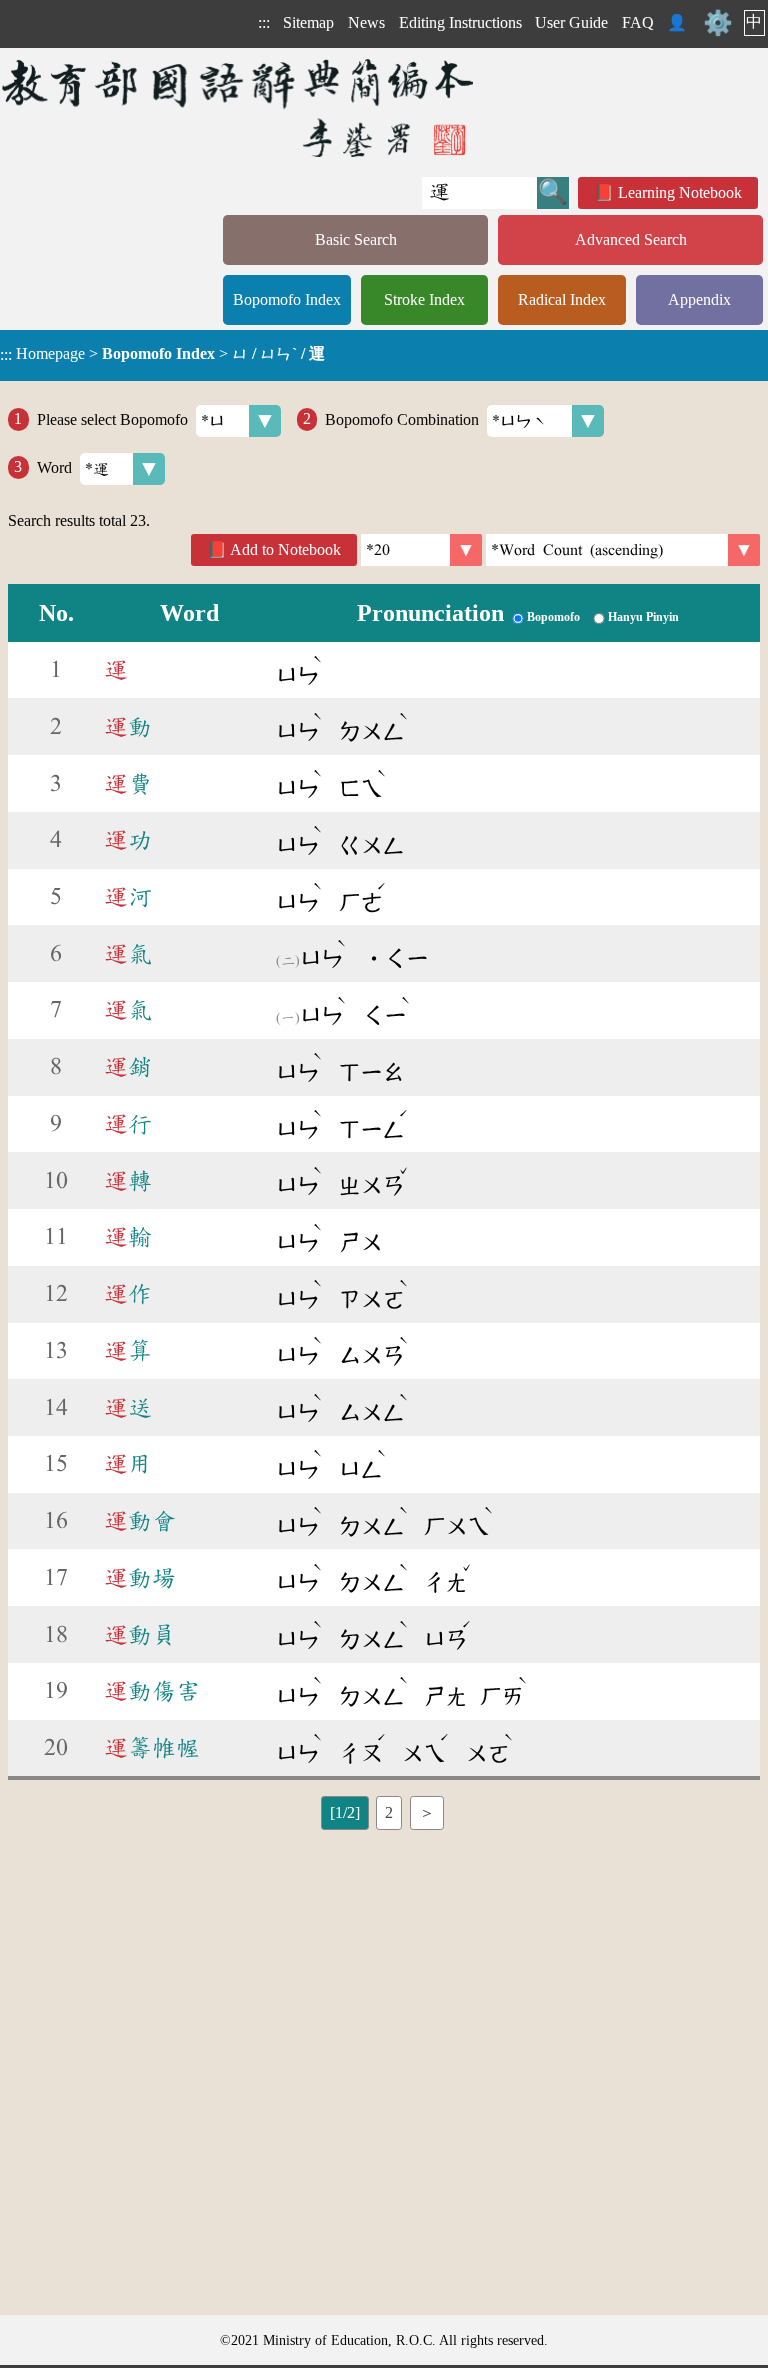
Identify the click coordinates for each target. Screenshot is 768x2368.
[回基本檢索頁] (239, 107)
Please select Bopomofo (112, 418)
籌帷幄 (152, 1748)
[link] (623, 550)
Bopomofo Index (287, 299)
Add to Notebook (285, 549)
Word (54, 466)
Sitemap (308, 22)
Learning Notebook (680, 192)
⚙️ (718, 23)
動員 (140, 1635)
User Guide (571, 22)
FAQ (638, 22)
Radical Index (562, 299)
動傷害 (152, 1691)
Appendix (699, 299)
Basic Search (356, 239)
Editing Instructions (460, 22)
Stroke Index (424, 299)
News (366, 22)
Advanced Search (631, 239)
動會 (140, 1521)
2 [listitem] (389, 1812)
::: (264, 22)
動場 (140, 1578)
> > (162, 354)
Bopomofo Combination (402, 418)
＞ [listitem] (427, 1812)
